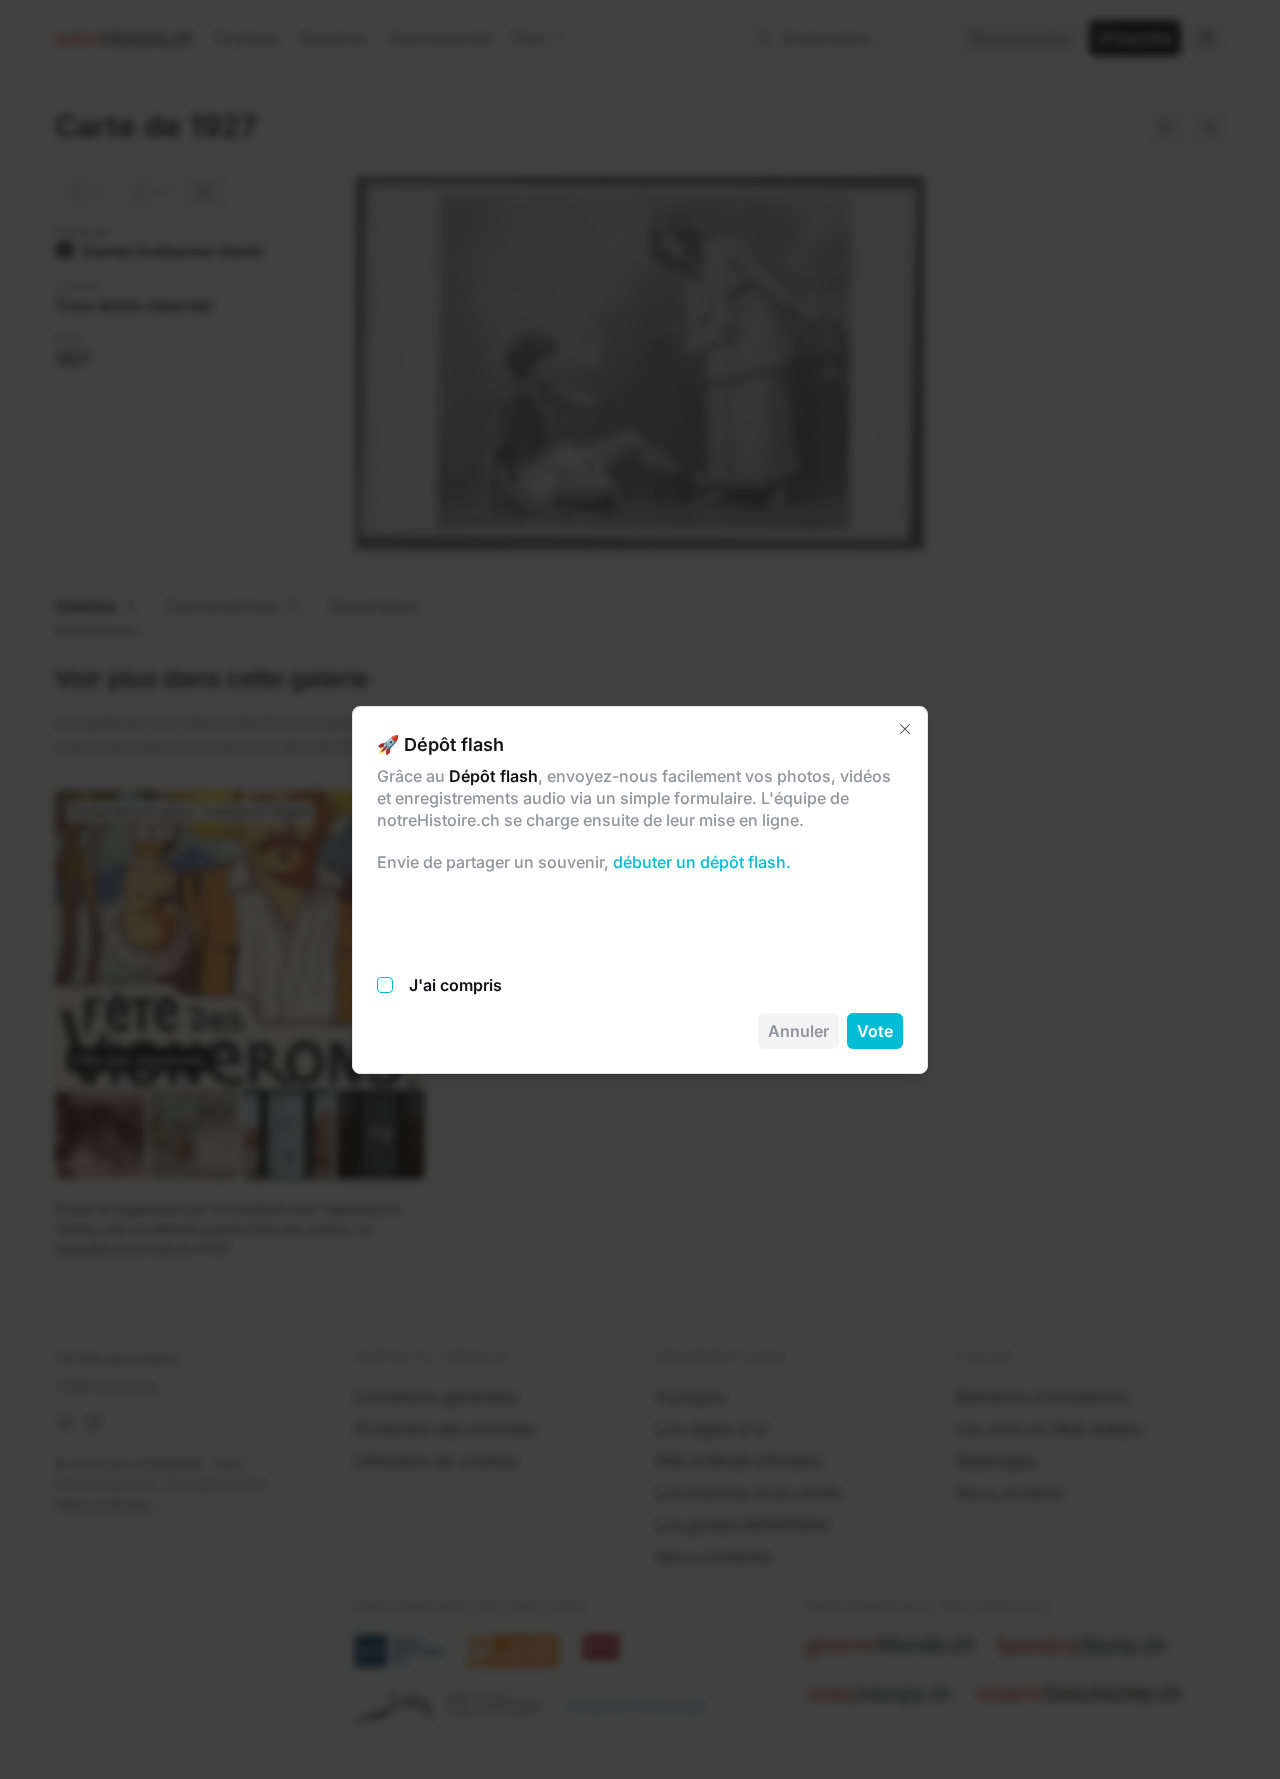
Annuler (798, 1031)
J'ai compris (455, 985)
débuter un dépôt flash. (700, 862)
